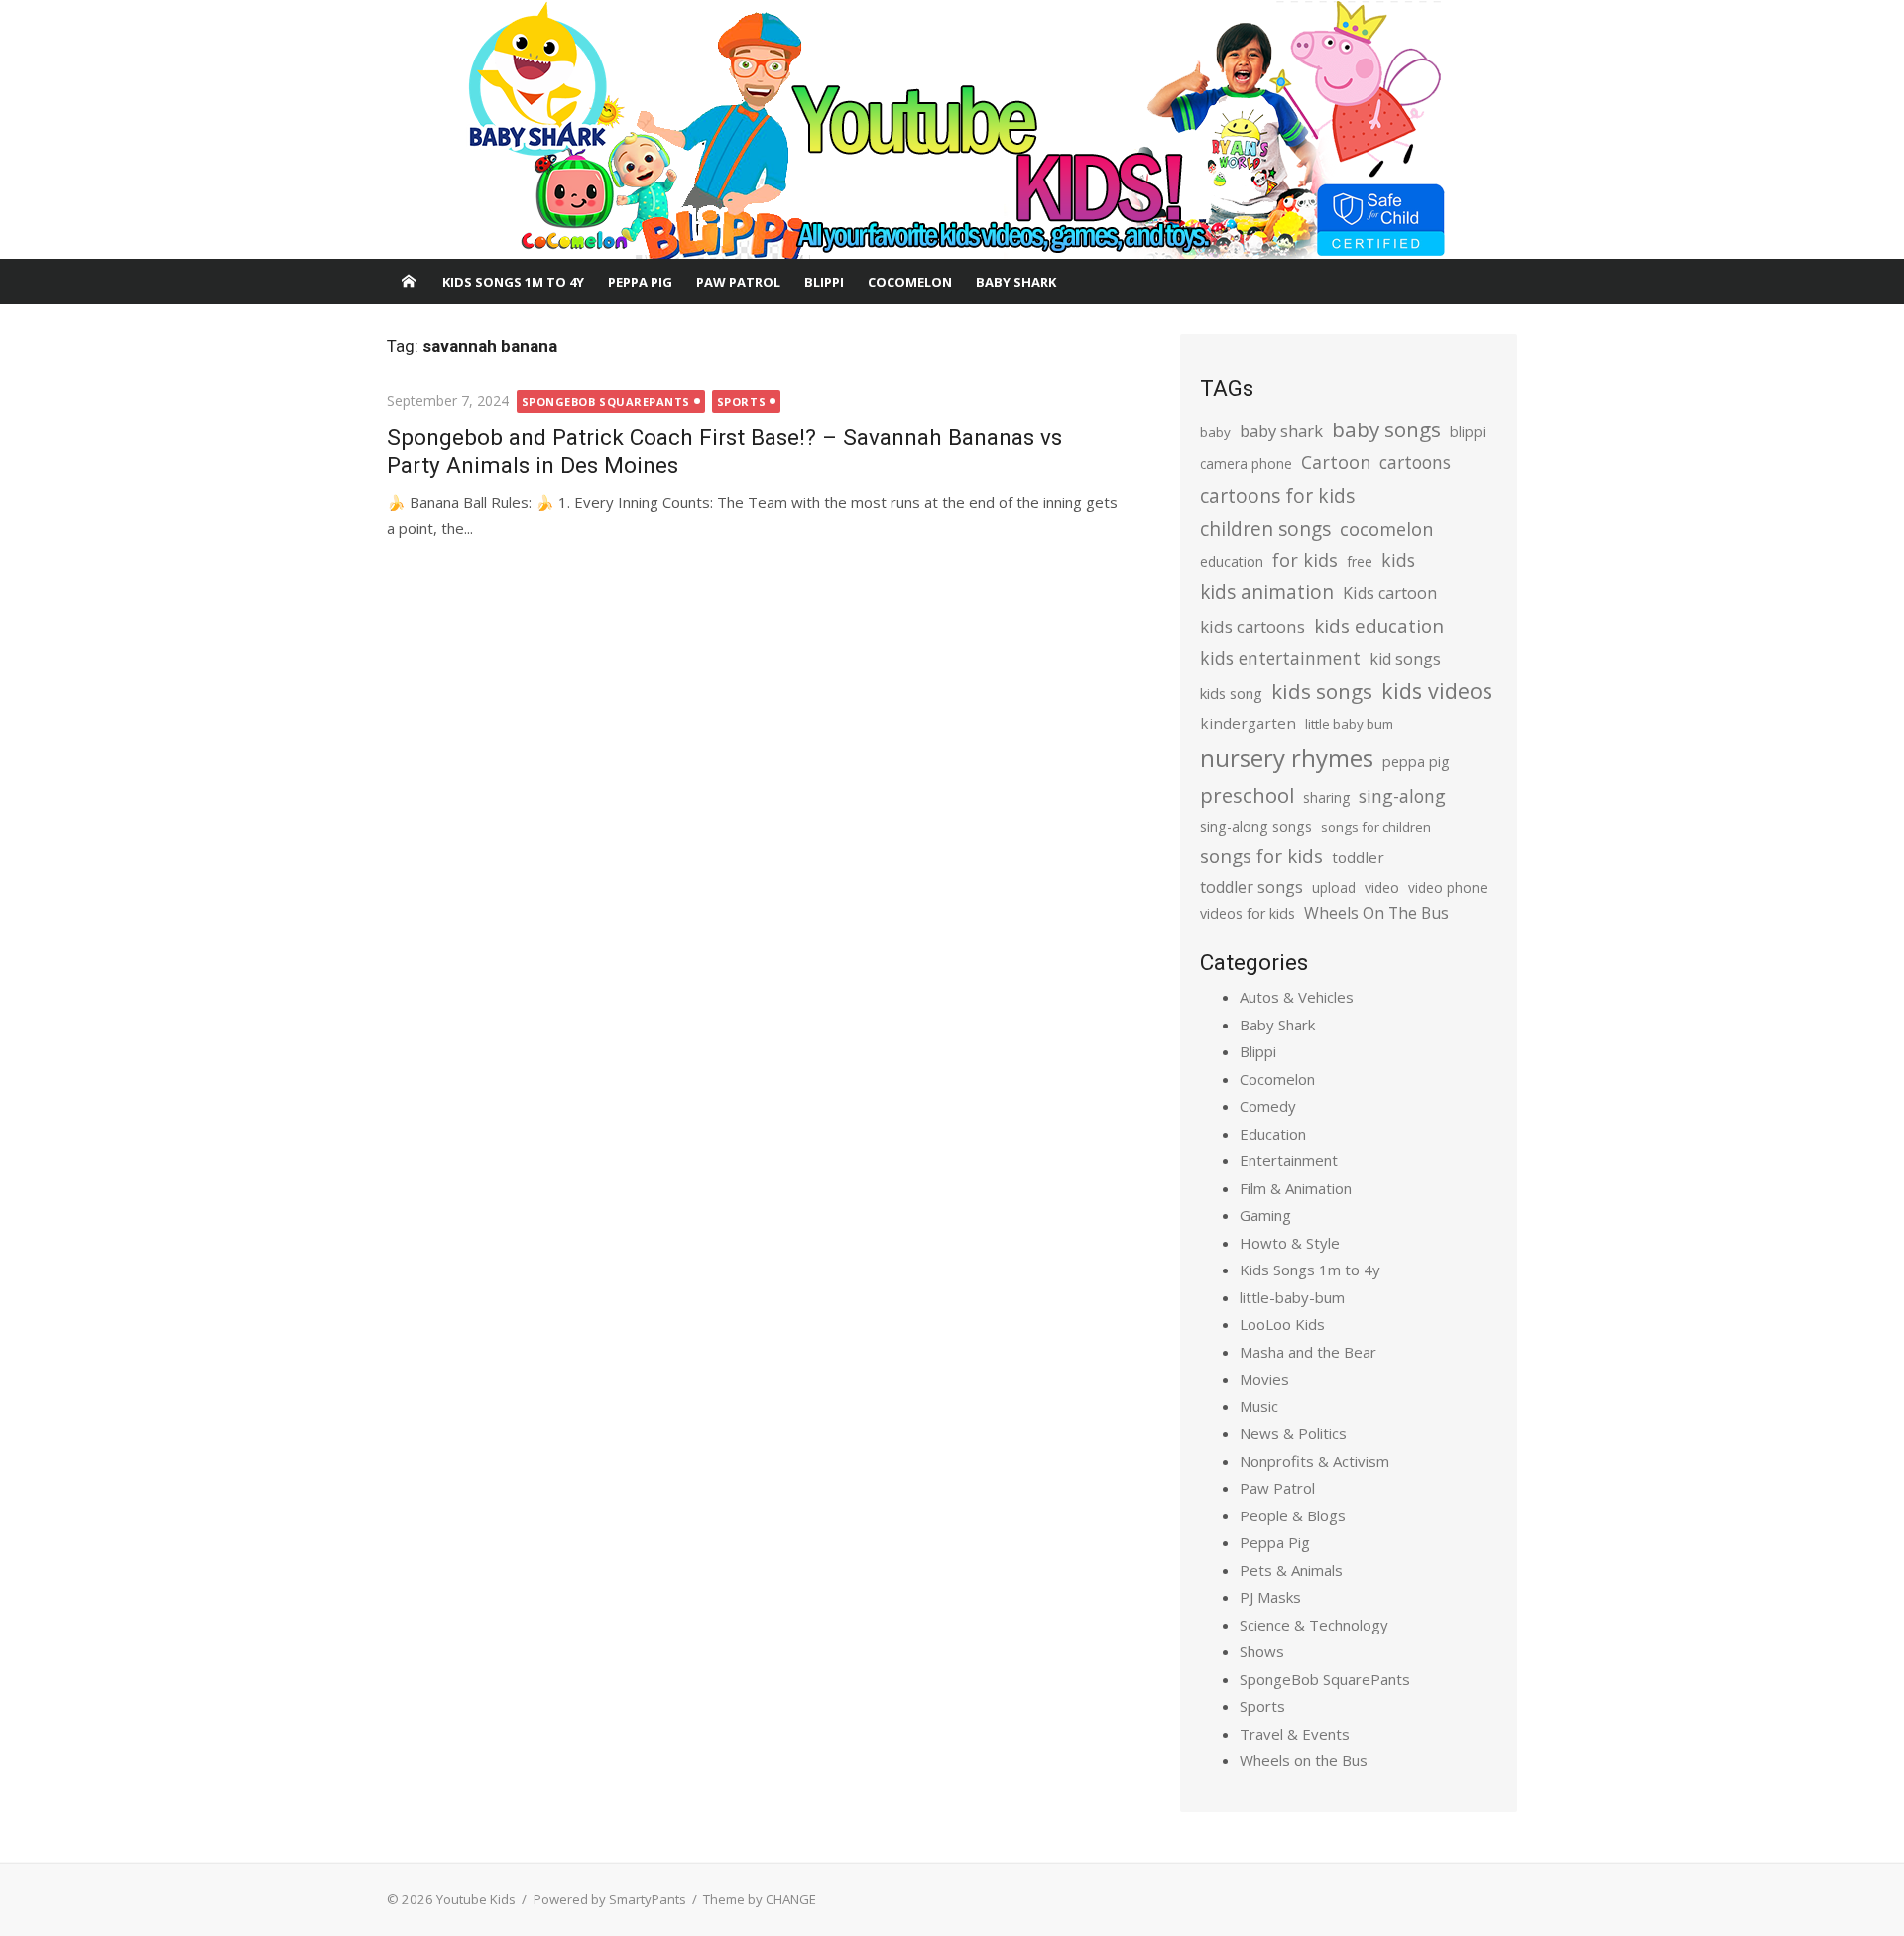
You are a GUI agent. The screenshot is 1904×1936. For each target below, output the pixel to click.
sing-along (1402, 796)
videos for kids (1248, 914)
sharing (1326, 798)
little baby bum (1349, 724)
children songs (1265, 528)
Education (1273, 1134)
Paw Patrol (738, 282)
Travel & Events (1295, 1734)
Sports (741, 401)
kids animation (1267, 592)
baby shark (1281, 431)
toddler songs (1251, 887)
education (1232, 562)
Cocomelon (910, 282)
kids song (1231, 693)
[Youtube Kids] (952, 130)
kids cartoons (1252, 626)
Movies (1264, 1379)
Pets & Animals (1291, 1570)
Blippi (824, 282)
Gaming (1265, 1215)
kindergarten (1248, 723)
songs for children (1376, 827)
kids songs (1322, 691)
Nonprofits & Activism (1314, 1461)
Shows (1262, 1651)
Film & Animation (1296, 1188)
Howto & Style (1290, 1243)
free (1360, 562)
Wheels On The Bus (1376, 913)
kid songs (1405, 659)
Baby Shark (1016, 282)
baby (1215, 432)
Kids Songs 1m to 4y (513, 282)
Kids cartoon (1390, 593)
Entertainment (1289, 1160)
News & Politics (1293, 1433)
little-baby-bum (1292, 1297)
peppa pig (1416, 761)
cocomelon (1386, 528)
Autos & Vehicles (1297, 997)
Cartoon (1336, 462)
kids (1398, 560)
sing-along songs (1256, 827)
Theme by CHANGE (760, 1899)
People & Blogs (1293, 1515)
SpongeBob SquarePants (606, 401)
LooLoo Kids (1282, 1324)
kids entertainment (1280, 658)
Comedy (1268, 1106)
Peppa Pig (640, 282)
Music (1259, 1406)
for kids (1305, 560)
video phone (1448, 887)
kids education (1379, 625)
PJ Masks (1270, 1597)
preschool (1247, 795)
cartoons (1415, 462)
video (1382, 887)
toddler (1358, 857)
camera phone (1246, 464)
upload (1334, 887)
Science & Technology (1314, 1625)
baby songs (1386, 429)
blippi (1468, 432)
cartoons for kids (1277, 495)
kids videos (1437, 691)
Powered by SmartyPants (610, 1899)
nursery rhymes (1287, 757)
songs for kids (1261, 855)
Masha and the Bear (1308, 1352)
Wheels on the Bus (1304, 1760)
